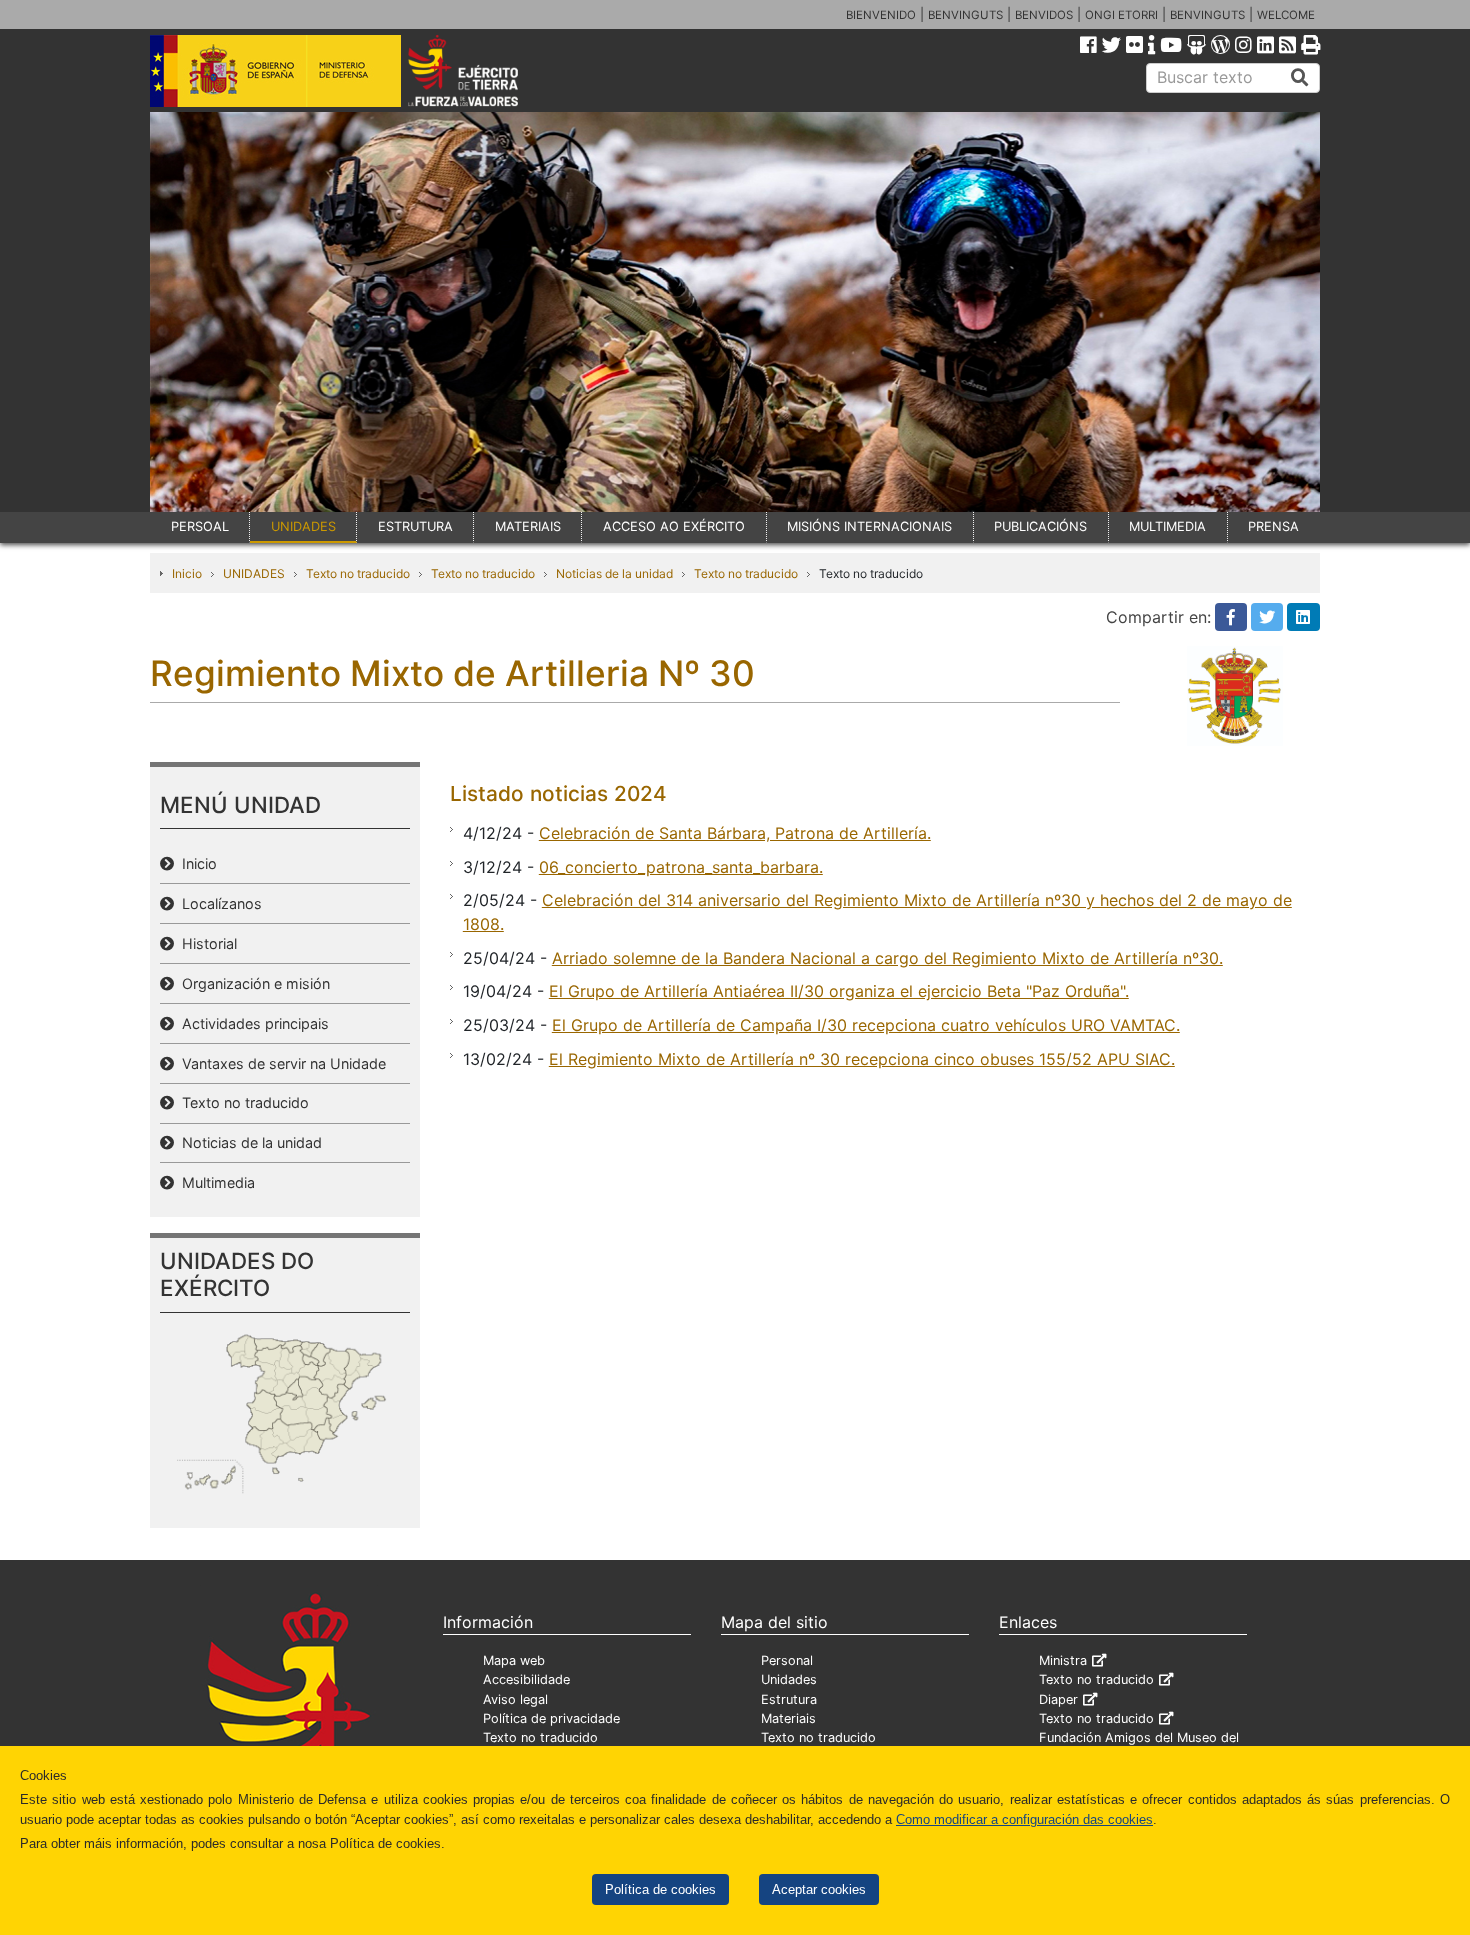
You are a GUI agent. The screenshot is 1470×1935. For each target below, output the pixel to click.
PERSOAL (200, 526)
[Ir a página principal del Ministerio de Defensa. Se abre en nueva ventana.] (275, 69)
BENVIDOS (1044, 15)
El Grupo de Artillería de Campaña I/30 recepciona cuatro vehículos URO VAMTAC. (866, 1025)
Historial (205, 943)
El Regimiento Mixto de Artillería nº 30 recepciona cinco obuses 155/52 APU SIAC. (862, 1059)
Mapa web (514, 1660)
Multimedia (214, 1182)
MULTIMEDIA (1167, 526)
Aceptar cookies (819, 1889)
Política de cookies (660, 1889)
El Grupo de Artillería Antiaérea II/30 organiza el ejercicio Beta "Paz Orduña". (839, 991)
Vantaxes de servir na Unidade (280, 1063)
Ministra (1063, 1660)
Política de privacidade (551, 1718)
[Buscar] (1300, 78)
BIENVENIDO (881, 15)
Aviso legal (515, 1699)
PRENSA (1273, 526)
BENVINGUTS (965, 15)
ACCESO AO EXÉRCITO (674, 526)
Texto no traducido (358, 573)
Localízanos (218, 903)
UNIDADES (303, 526)
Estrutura (789, 1699)
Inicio (187, 573)
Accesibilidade (526, 1679)
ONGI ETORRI (1121, 15)
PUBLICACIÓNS (1040, 526)
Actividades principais (251, 1023)
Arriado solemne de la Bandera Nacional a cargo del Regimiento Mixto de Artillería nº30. (887, 958)
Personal (787, 1660)
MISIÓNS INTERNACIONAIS (869, 526)
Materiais (788, 1718)
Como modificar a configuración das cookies (1024, 1819)
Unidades (789, 1679)
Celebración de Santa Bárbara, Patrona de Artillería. (735, 833)
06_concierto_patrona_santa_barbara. (681, 867)
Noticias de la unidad (614, 573)
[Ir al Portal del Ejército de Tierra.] (486, 69)
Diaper (1058, 1699)
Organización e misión (252, 983)
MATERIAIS (528, 526)
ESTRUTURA (415, 526)
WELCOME (1286, 15)
